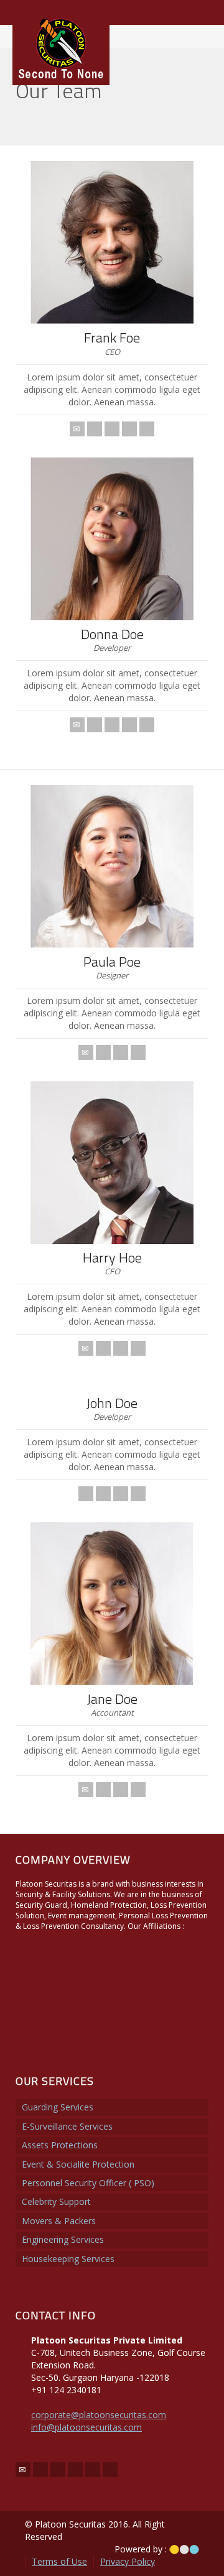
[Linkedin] (112, 429)
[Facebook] (112, 725)
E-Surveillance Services (67, 2126)
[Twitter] (95, 429)
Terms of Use (59, 2561)
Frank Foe (112, 338)
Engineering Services (63, 2239)
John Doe (112, 1403)
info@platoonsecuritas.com (86, 2427)
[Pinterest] (138, 1348)
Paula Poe (112, 962)
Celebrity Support (56, 2201)
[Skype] (129, 429)
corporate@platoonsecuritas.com (99, 2415)
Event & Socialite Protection (78, 2164)
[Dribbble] (138, 1494)
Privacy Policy (128, 2561)
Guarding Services (58, 2107)
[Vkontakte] (147, 429)
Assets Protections (60, 2145)
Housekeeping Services (68, 2259)
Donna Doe (112, 634)
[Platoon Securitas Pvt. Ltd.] (61, 48)
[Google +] (121, 1494)
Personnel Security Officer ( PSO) (88, 2183)
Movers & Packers (59, 2221)
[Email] (77, 429)
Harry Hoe (112, 1258)
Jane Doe (112, 1699)
